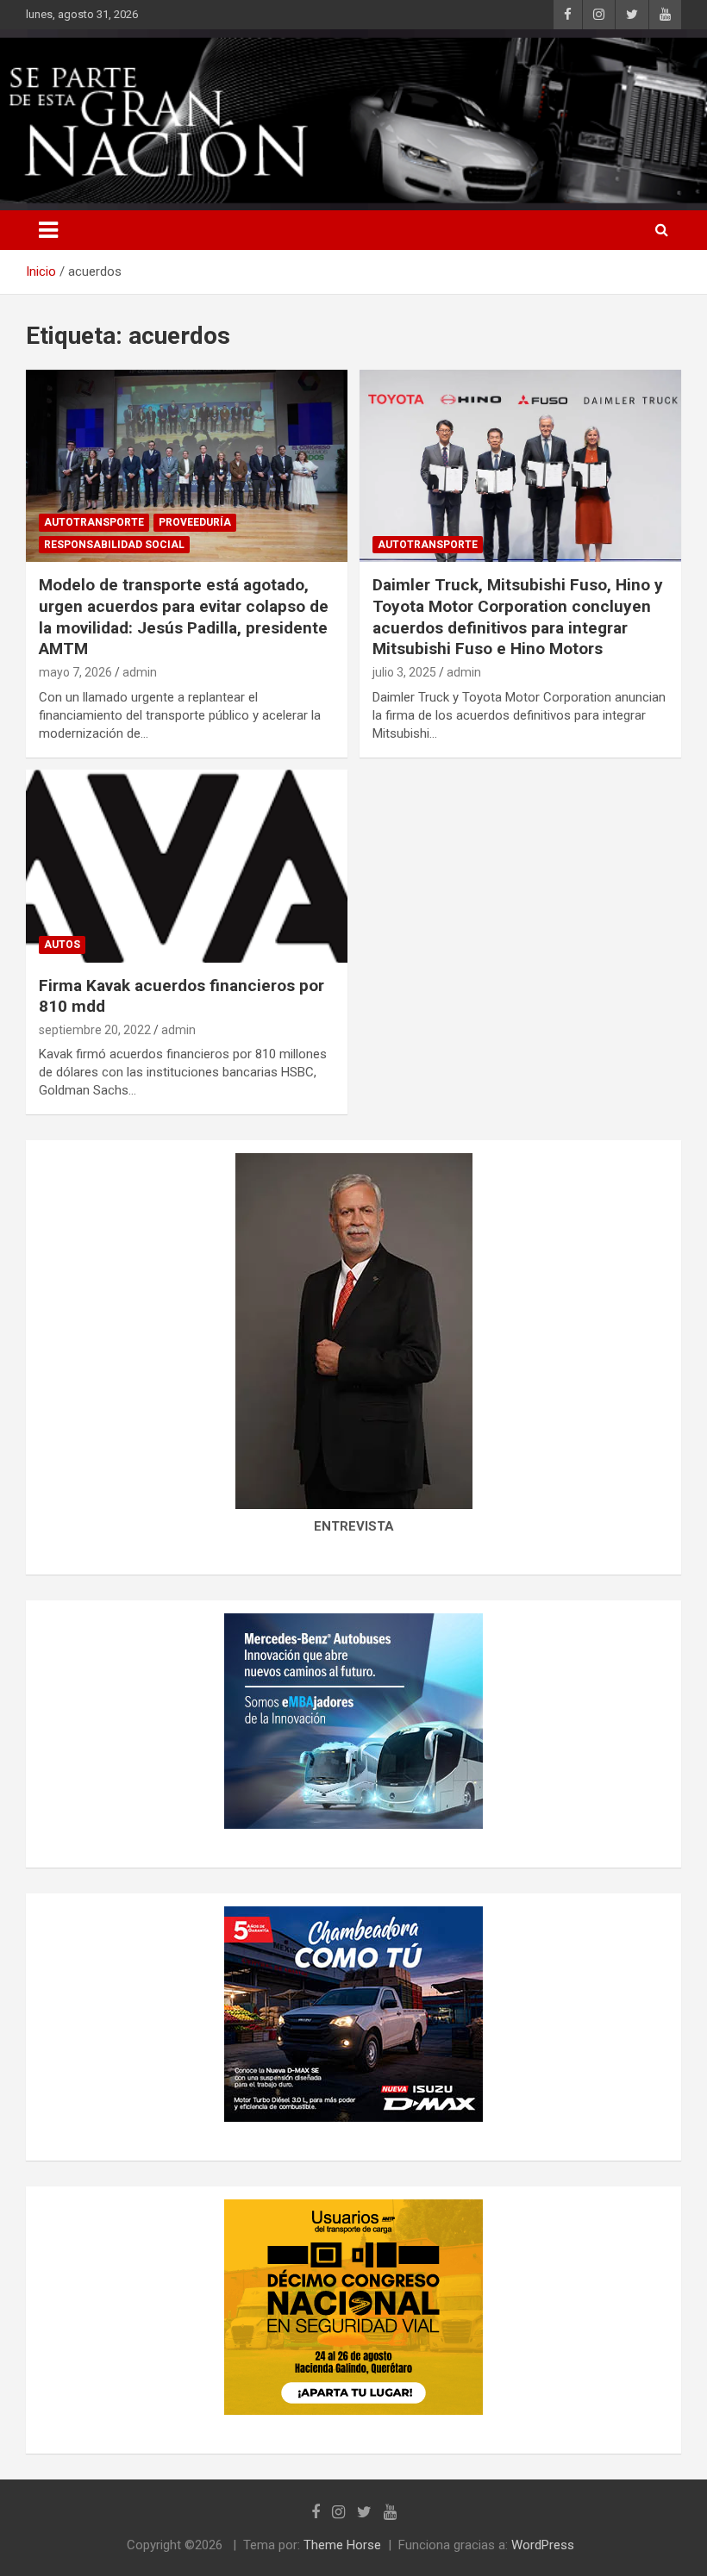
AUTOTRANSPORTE (94, 522)
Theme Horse (342, 2545)
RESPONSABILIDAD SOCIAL (114, 545)
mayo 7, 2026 (75, 672)
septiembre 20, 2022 (95, 1030)
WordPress (543, 2545)
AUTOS (62, 945)
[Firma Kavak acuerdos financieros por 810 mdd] (187, 866)
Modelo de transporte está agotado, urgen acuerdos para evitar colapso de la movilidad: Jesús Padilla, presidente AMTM (184, 617)
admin (140, 672)
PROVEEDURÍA (195, 522)
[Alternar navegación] (48, 230)
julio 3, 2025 (404, 672)
